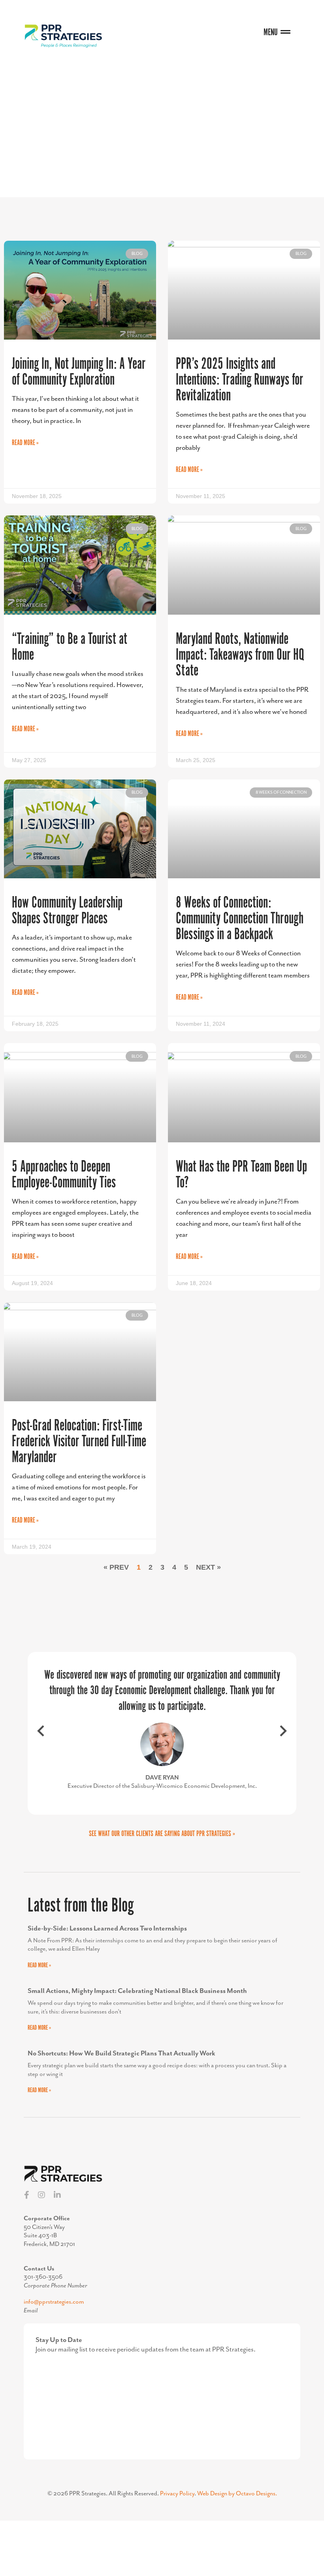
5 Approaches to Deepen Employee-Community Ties (64, 1175)
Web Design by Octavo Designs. (237, 2494)
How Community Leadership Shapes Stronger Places (67, 911)
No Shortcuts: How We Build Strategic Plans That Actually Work (121, 2053)
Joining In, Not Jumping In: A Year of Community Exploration (79, 372)
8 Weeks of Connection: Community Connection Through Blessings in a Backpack (240, 919)
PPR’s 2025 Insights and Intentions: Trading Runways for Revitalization (239, 380)
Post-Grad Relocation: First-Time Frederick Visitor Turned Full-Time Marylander (79, 1442)
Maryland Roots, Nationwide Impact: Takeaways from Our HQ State (240, 655)
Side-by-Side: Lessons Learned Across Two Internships (107, 1929)
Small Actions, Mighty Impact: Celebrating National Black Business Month (137, 1991)
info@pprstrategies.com (54, 2302)
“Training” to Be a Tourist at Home (70, 647)
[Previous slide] (41, 1733)
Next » (208, 1567)
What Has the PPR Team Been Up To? (241, 1175)
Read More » (25, 443)
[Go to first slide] (283, 1733)
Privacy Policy (177, 2494)
